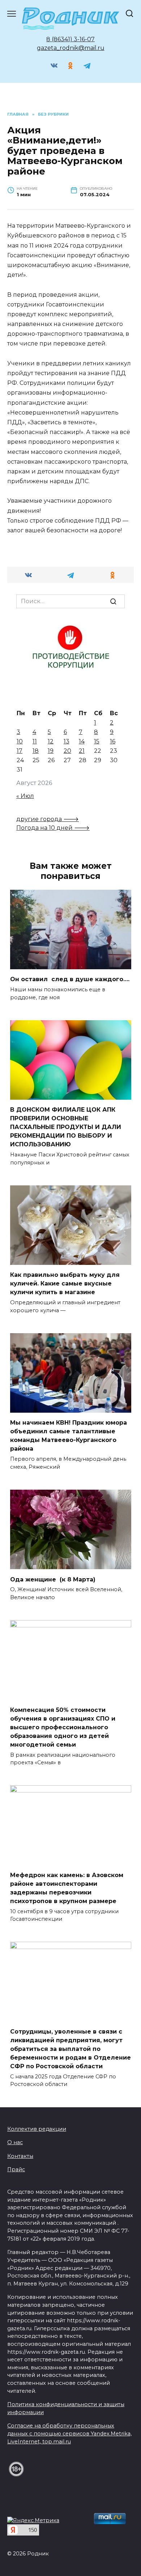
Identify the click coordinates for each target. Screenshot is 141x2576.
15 (97, 741)
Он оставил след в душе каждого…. (70, 979)
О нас (15, 2142)
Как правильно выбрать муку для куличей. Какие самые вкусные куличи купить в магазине (65, 1283)
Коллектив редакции (37, 2129)
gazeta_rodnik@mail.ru (71, 48)
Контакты (20, 2156)
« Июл (25, 796)
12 (51, 741)
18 (36, 751)
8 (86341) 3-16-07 (70, 39)
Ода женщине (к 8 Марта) (53, 1579)
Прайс (16, 2169)
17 (20, 751)
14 (82, 741)
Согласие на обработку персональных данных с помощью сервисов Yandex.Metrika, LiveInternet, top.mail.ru (69, 2433)
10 (20, 741)
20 (67, 751)
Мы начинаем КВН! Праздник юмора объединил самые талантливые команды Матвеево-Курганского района (69, 1436)
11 (35, 741)
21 (82, 751)
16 (113, 741)
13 (67, 741)
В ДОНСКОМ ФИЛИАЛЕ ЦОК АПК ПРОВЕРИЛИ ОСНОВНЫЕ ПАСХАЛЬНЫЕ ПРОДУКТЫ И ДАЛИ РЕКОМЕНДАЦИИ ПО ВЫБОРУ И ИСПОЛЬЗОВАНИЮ (66, 1127)
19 (51, 751)
